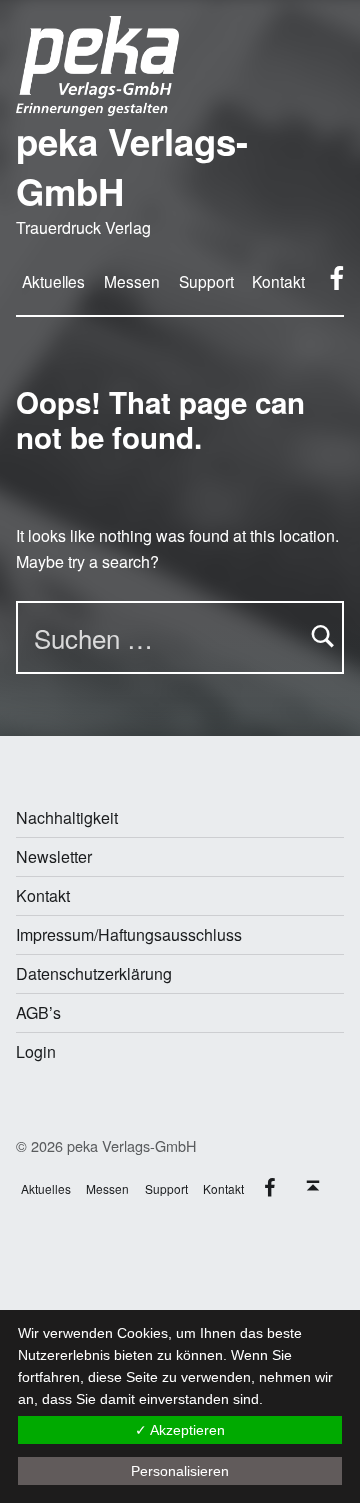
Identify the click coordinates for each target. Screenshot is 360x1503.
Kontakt (43, 895)
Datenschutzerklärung (94, 973)
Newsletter (54, 856)
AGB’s (38, 1012)
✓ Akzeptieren (180, 1430)
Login (36, 1051)
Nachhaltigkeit (67, 817)
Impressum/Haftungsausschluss (129, 934)
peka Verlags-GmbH (132, 166)
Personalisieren (180, 1471)
